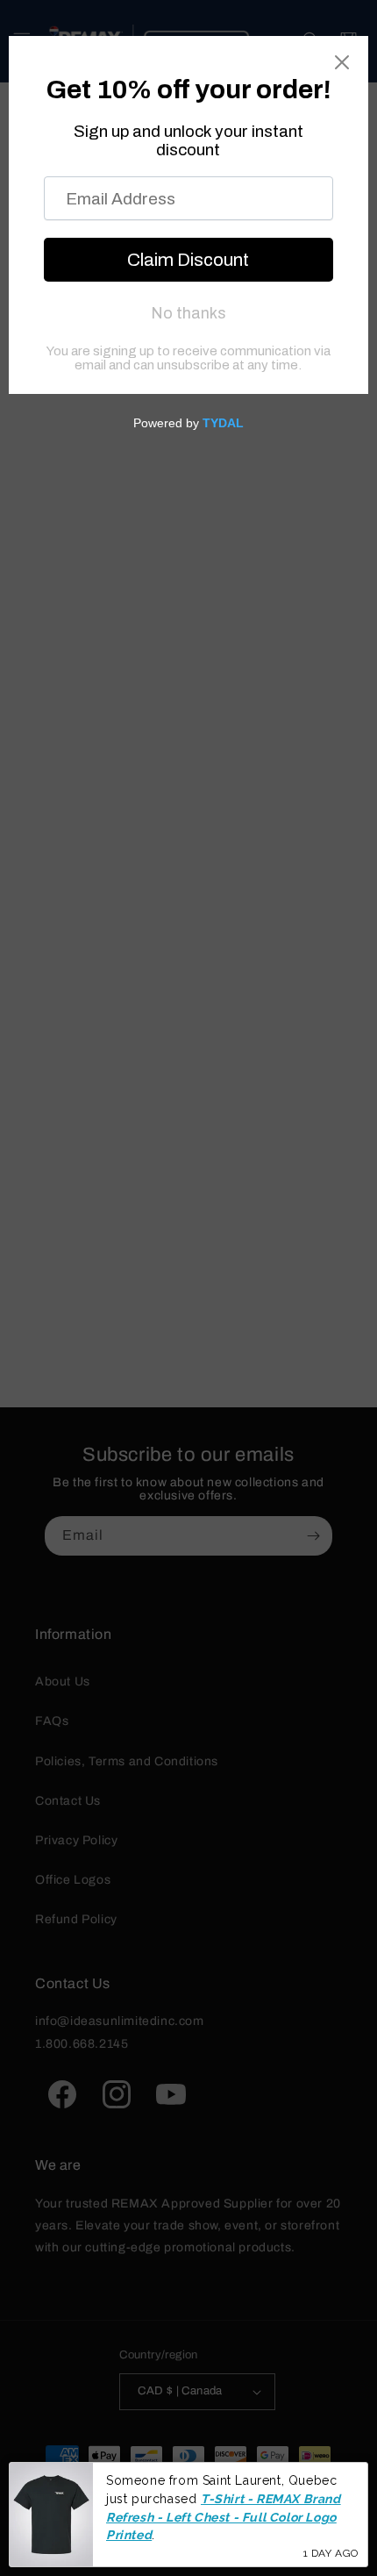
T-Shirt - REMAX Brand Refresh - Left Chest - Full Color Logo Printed (224, 2517)
